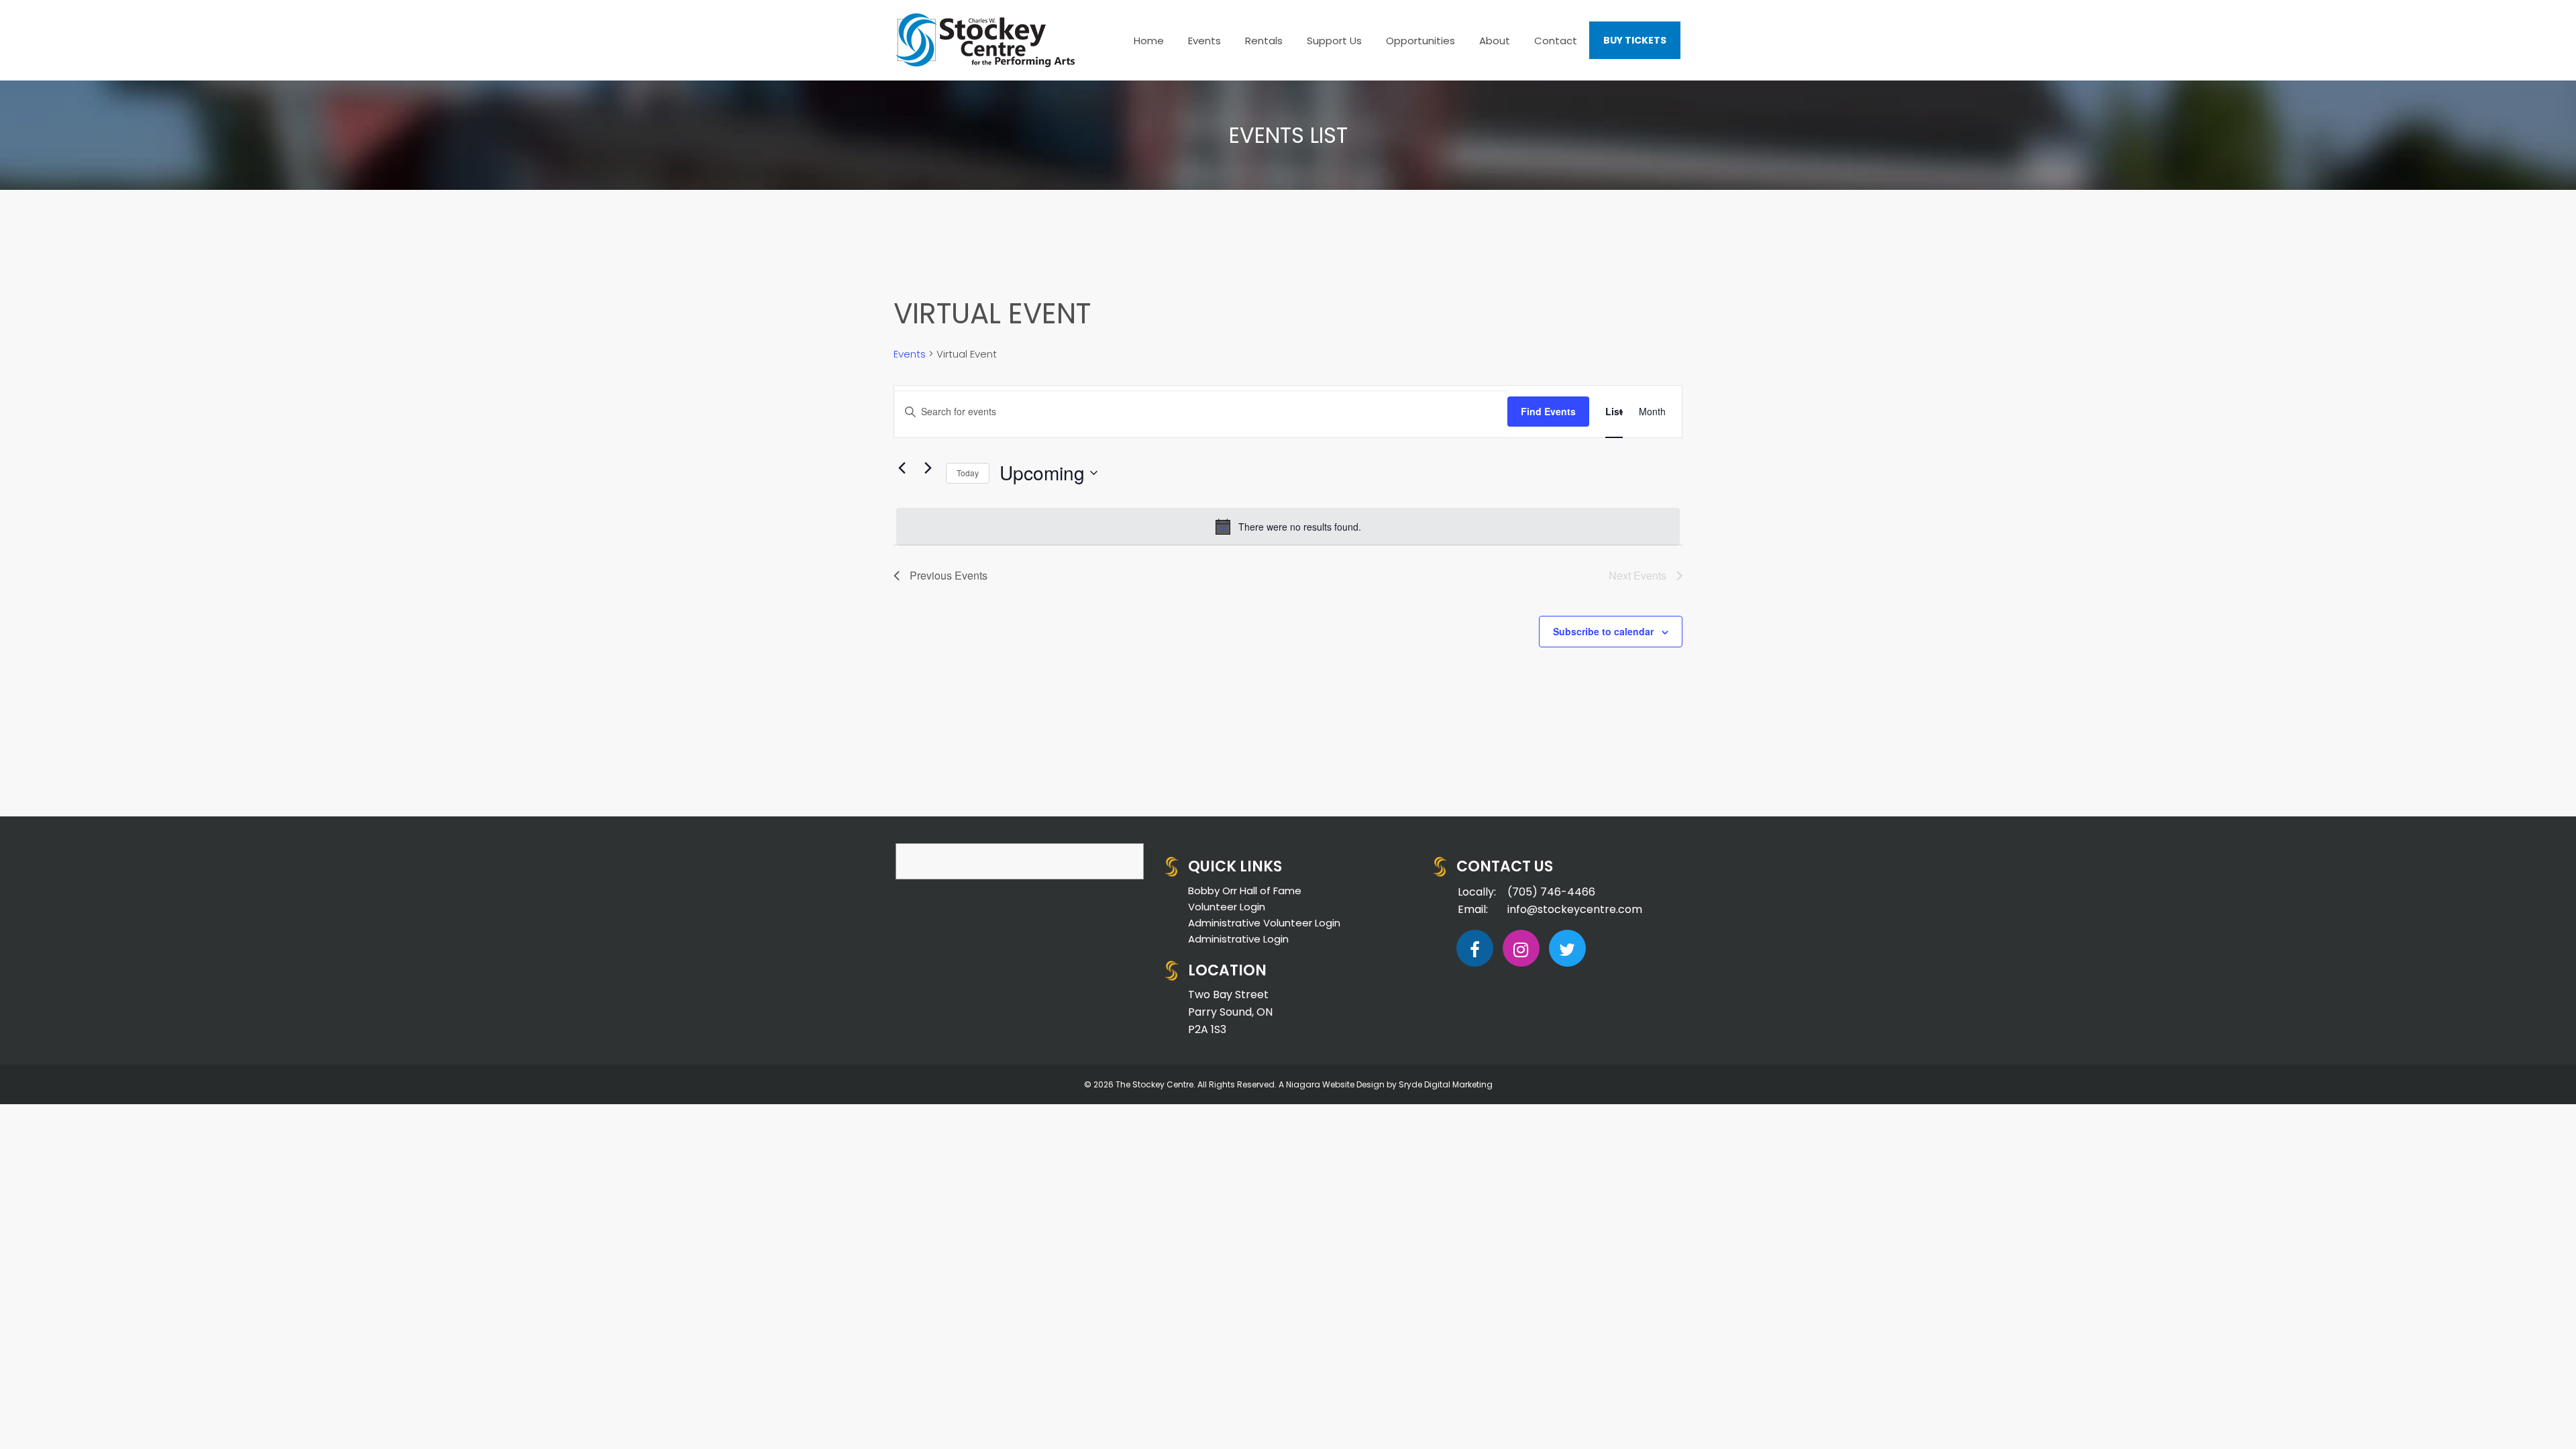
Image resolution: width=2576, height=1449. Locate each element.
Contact (1556, 41)
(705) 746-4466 (1551, 892)
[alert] (1288, 527)
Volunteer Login (1227, 907)
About (1495, 41)
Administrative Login (1238, 939)
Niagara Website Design (1335, 1084)
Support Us (1334, 41)
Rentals (1264, 41)
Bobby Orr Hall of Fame (1245, 891)
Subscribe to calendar (1603, 631)
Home (1149, 41)
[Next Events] (928, 468)
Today (968, 473)
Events (1204, 41)
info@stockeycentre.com (1575, 909)
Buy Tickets (1635, 40)
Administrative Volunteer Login (1264, 923)
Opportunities (1420, 41)
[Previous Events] (902, 468)
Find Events (1548, 411)
